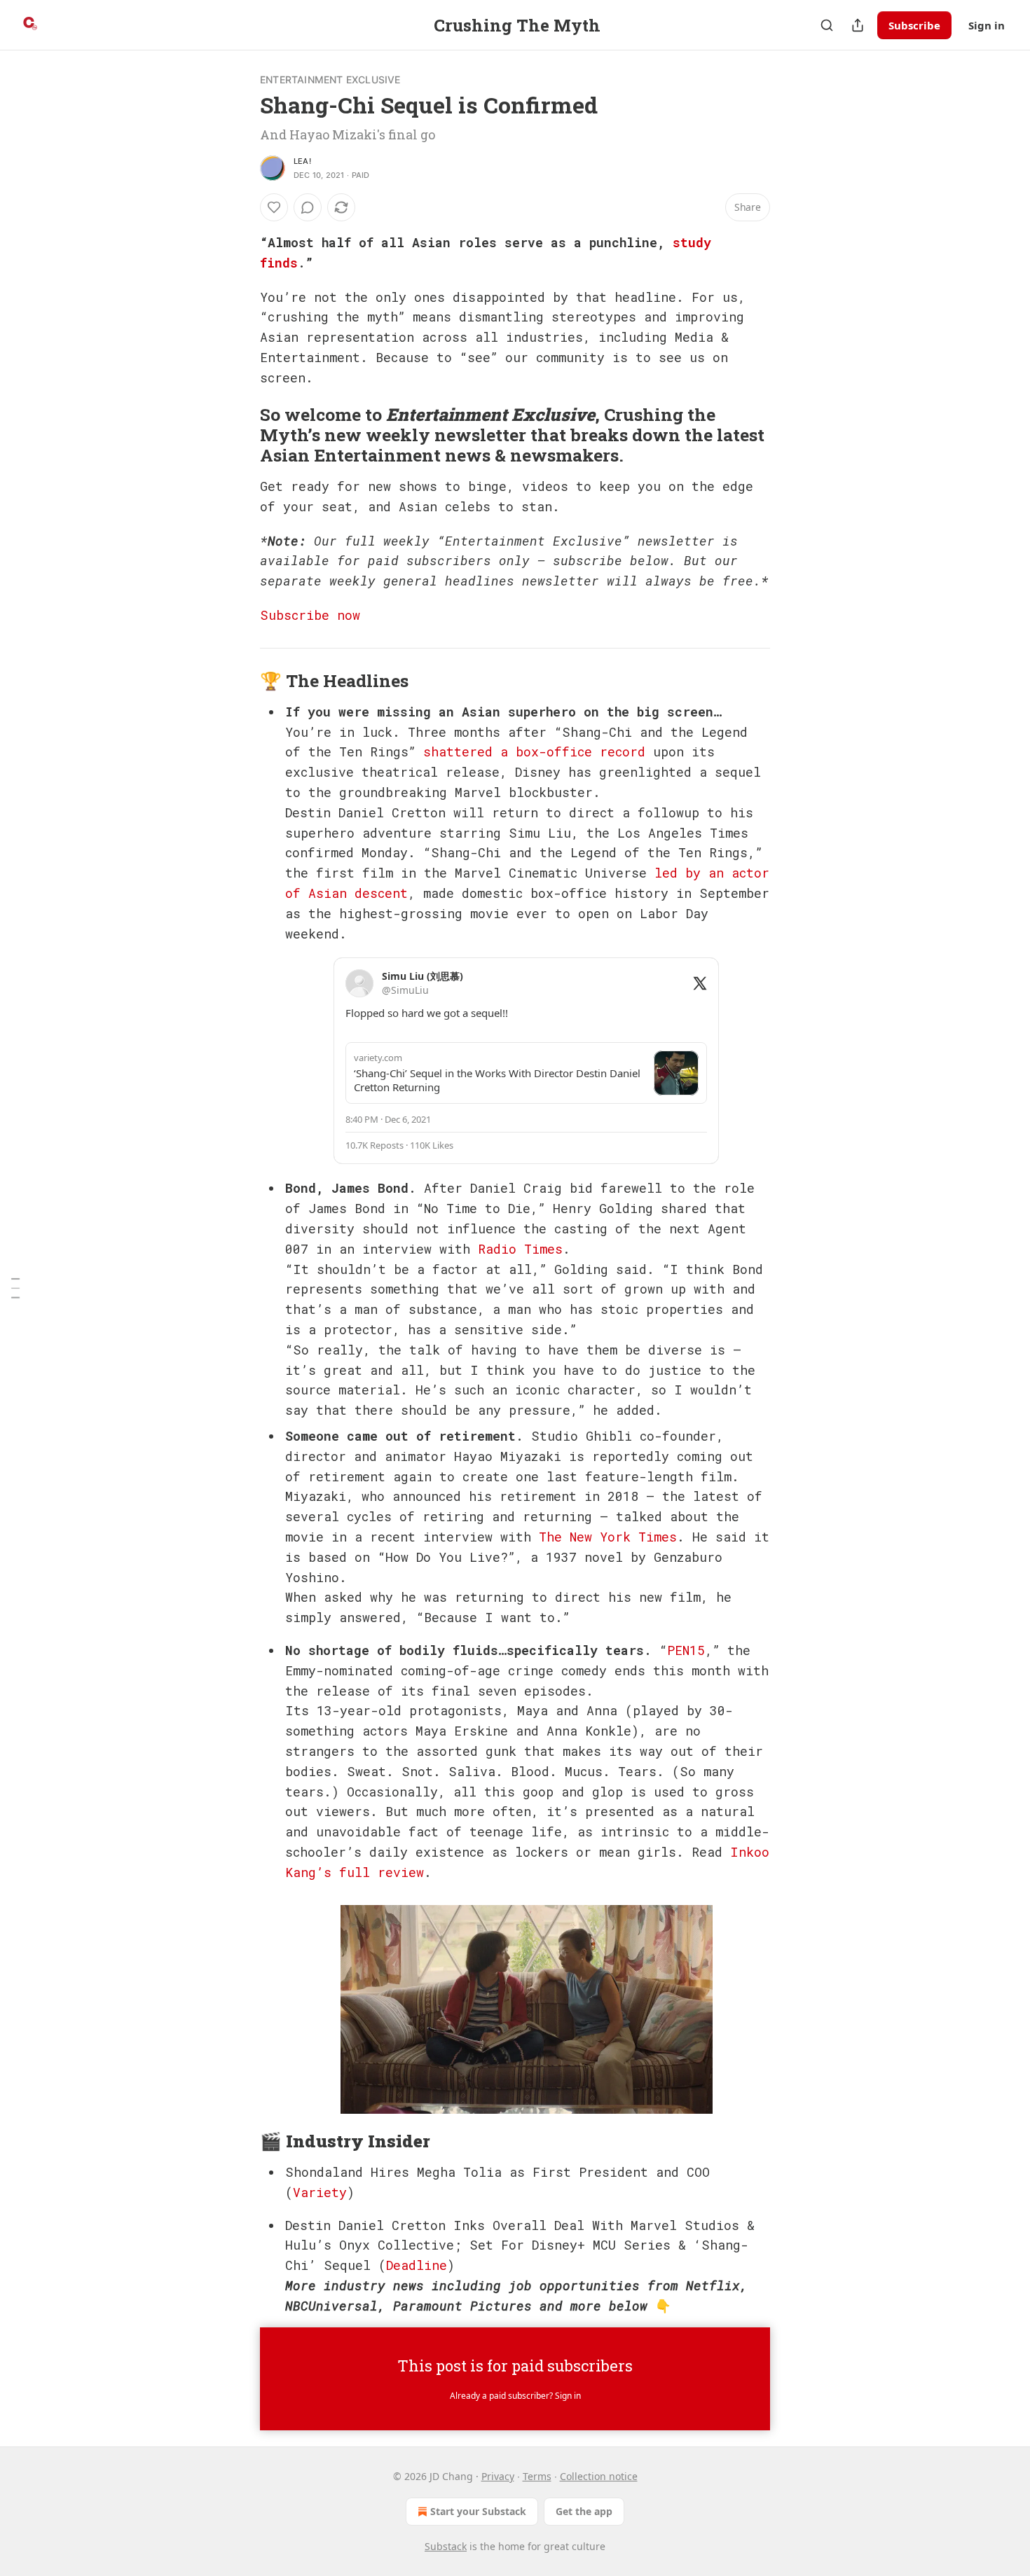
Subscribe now (310, 615)
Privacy (498, 2476)
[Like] (274, 207)
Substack (446, 2546)
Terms (537, 2476)
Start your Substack (478, 2511)
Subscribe (914, 25)
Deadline (417, 2265)
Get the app (584, 2511)
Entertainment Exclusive (330, 79)
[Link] (240, 435)
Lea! (302, 161)
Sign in (987, 25)
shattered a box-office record (534, 752)
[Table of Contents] (15, 1288)
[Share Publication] (858, 25)
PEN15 (686, 1650)
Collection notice (599, 2476)
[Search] (827, 25)
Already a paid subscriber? (515, 2396)
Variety (320, 2192)
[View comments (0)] (308, 207)
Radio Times (520, 1249)
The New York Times (608, 1537)
